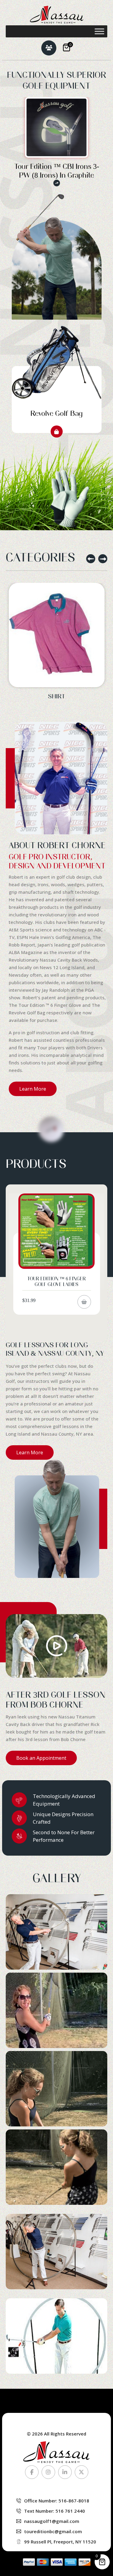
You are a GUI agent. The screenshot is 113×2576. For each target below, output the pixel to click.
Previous (91, 559)
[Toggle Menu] (99, 31)
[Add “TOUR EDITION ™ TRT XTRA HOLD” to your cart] (84, 1311)
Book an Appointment (41, 1758)
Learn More (33, 1089)
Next (103, 559)
